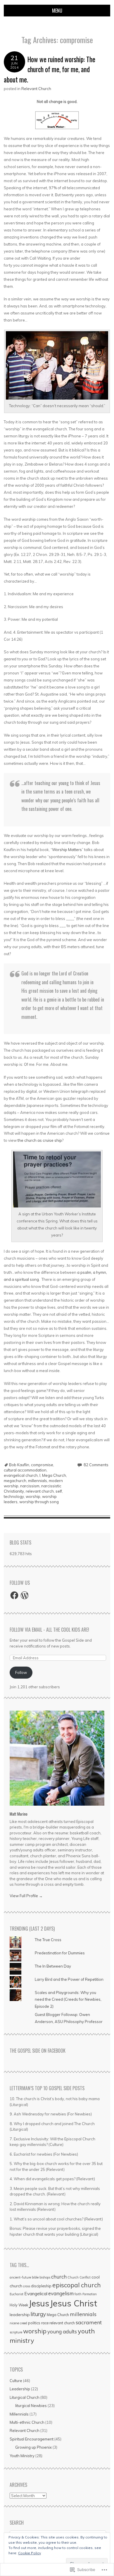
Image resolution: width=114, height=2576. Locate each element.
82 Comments (96, 1465)
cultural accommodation (25, 1470)
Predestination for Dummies (60, 1953)
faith (78, 2294)
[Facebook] (14, 1595)
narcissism (30, 1486)
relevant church (40, 1491)
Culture (16, 2381)
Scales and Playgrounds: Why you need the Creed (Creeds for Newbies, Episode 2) (68, 1999)
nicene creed (18, 2323)
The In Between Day (53, 1966)
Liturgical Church (25, 2397)
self (59, 1491)
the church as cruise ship (40, 1140)
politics (34, 2323)
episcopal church (77, 2285)
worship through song (39, 1502)
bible (35, 2277)
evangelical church (21, 1475)
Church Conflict (79, 2277)
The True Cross (48, 1940)
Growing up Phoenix (33, 2447)
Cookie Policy (30, 2553)
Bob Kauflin (19, 1465)
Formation (90, 2294)
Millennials (19, 2414)
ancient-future (20, 2277)
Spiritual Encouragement (32, 2439)
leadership (20, 2315)
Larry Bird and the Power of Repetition (69, 1979)
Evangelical (36, 2294)
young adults (62, 2331)
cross (27, 2286)
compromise (42, 1465)
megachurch (15, 1481)
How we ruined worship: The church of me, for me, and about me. (50, 69)
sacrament (89, 2322)
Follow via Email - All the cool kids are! (49, 1630)
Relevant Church (36, 89)
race (45, 2323)
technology (14, 1496)
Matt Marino (19, 1814)
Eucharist (17, 2294)
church (59, 2277)
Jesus (39, 2303)
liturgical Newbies (31, 2406)
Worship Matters (67, 850)
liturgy (38, 2314)
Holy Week (19, 2305)
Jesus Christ (74, 2303)
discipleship (41, 2286)
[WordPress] (25, 1595)
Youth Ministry (22, 2456)
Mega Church (54, 1475)
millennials (38, 1481)
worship (33, 1496)
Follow (21, 1672)
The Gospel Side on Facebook (38, 2051)
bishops (45, 2277)
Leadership (20, 2389)
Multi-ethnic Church (27, 2422)
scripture (16, 2332)
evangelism (61, 2293)
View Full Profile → (26, 1896)
